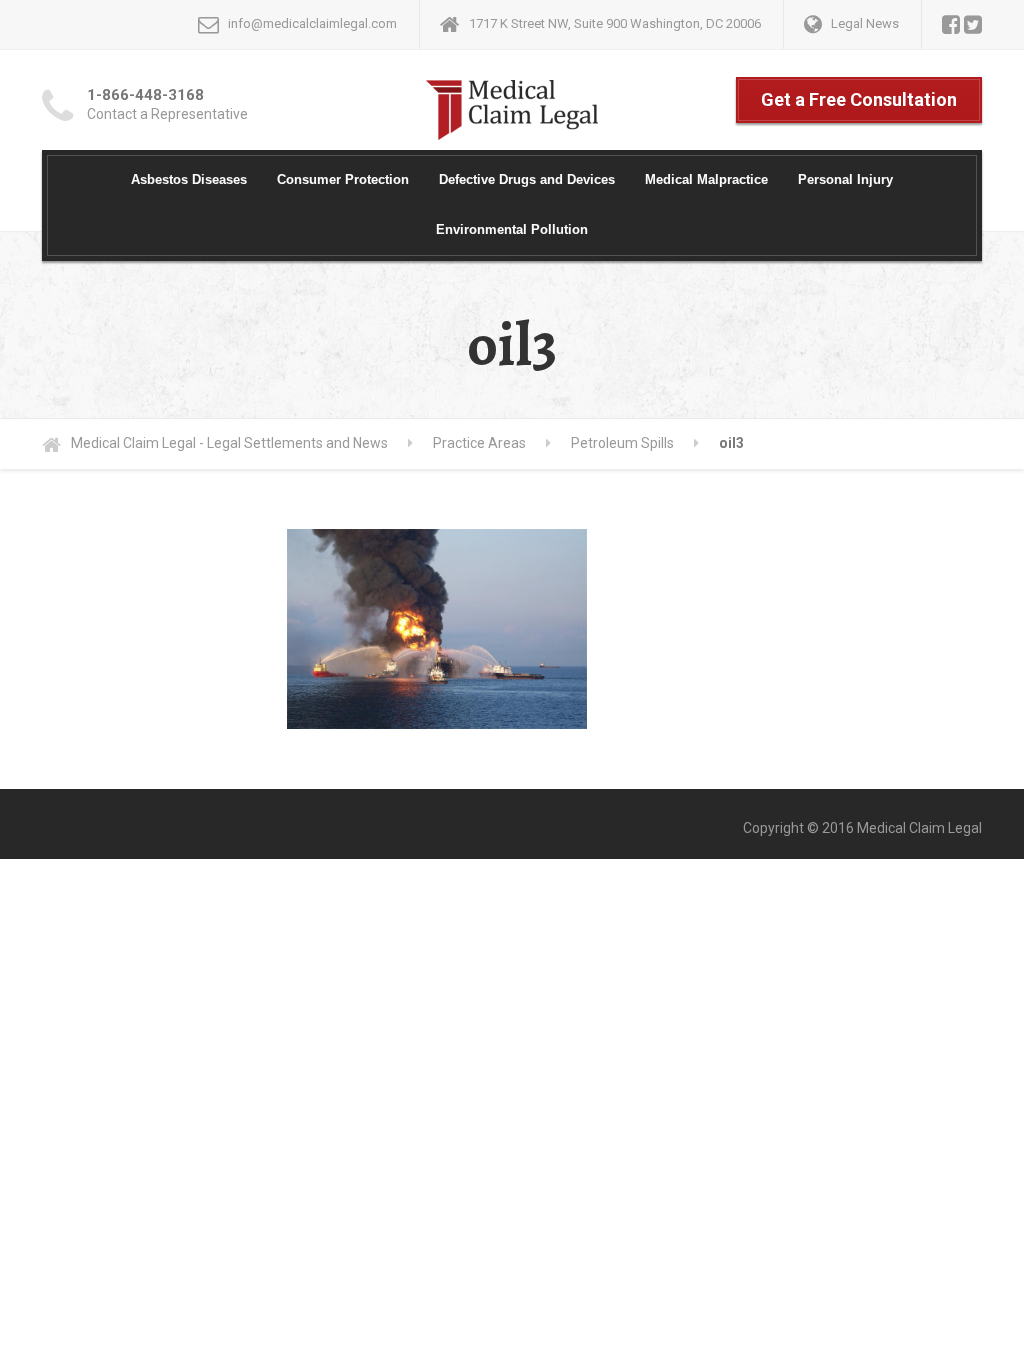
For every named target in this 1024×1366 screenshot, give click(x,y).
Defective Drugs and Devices (527, 179)
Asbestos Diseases (189, 179)
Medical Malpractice (706, 179)
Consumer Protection (343, 179)
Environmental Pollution (512, 229)
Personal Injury (845, 179)
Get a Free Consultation (859, 99)
